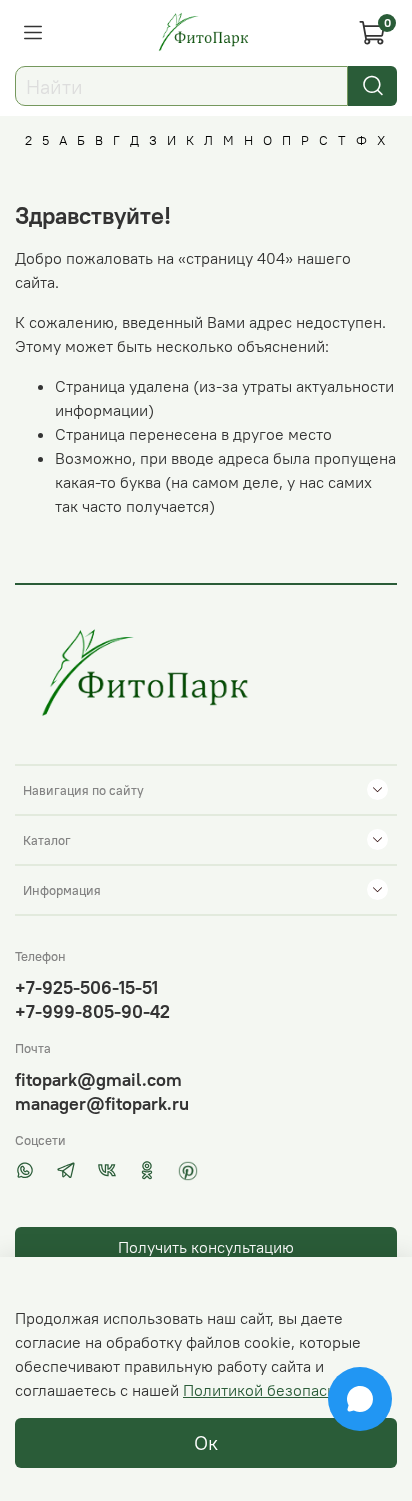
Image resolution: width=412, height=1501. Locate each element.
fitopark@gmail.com (98, 1079)
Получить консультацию (206, 1247)
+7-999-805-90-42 (92, 1011)
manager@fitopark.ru (102, 1103)
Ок (206, 1442)
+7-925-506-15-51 (86, 987)
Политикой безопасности (276, 1390)
